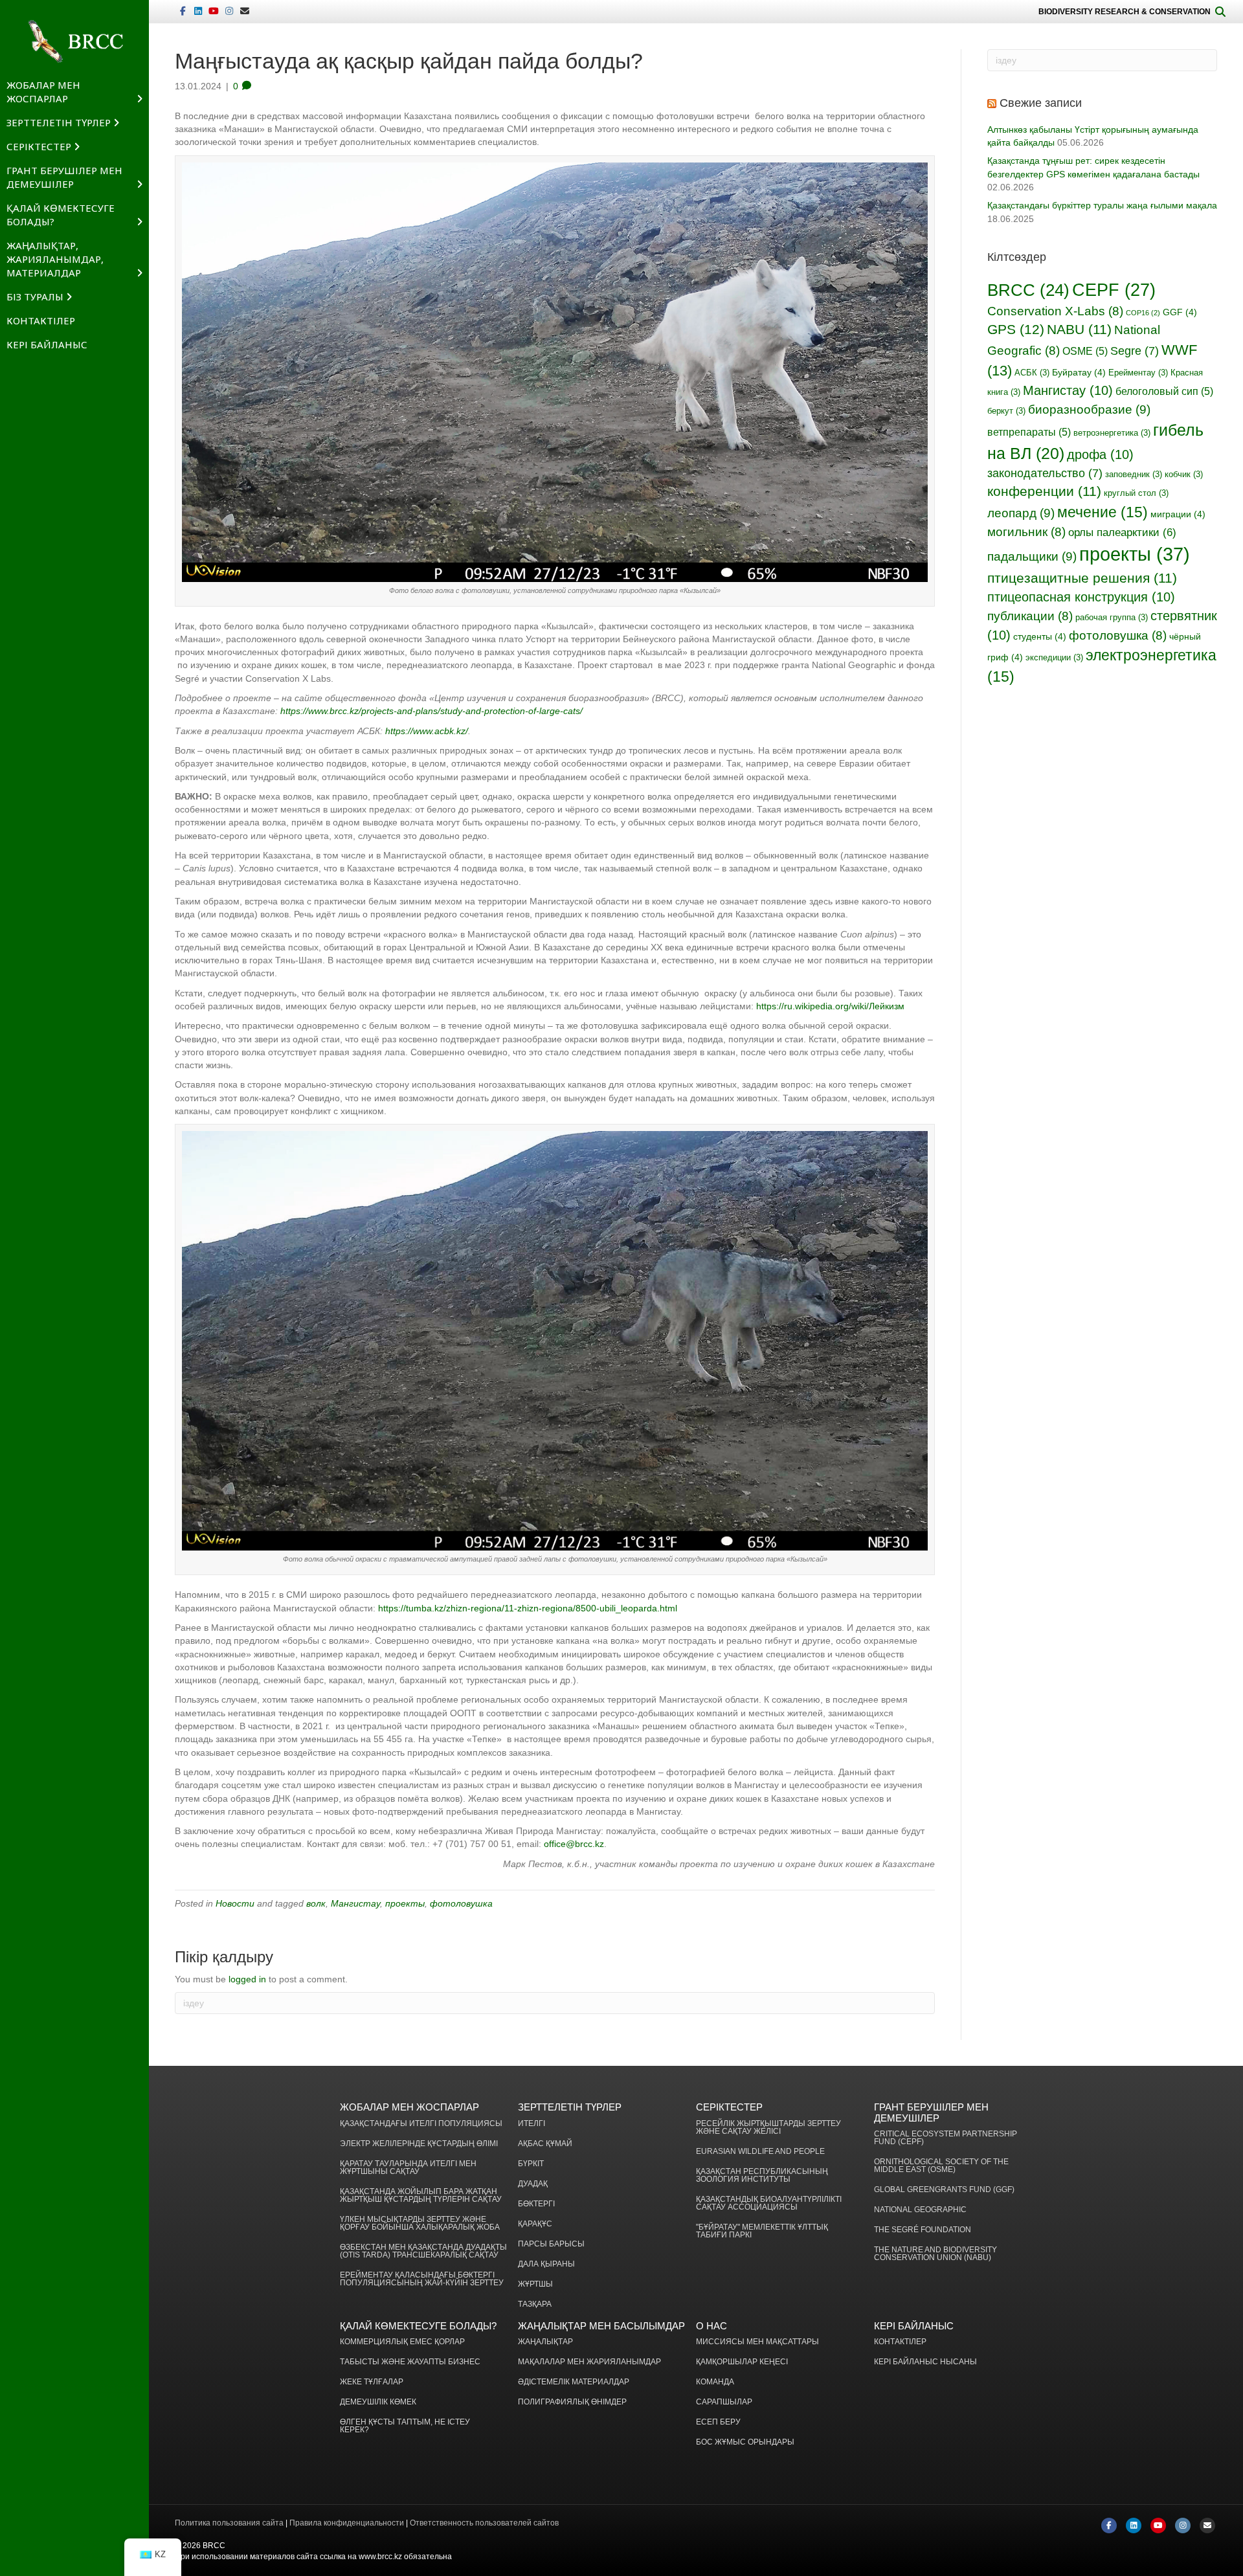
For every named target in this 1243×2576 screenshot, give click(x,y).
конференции (1044, 491)
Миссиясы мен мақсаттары (757, 2342)
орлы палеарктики (1122, 532)
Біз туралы (35, 297)
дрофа (1100, 454)
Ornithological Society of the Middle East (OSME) (941, 2166)
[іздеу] (1220, 12)
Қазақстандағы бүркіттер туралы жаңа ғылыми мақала (1102, 205)
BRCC (1028, 290)
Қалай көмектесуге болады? (61, 215)
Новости (235, 1903)
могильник (1026, 532)
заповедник (1134, 475)
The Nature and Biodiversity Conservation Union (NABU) (935, 2254)
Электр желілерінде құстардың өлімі (419, 2144)
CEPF (1114, 290)
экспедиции (1054, 658)
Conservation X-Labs (1055, 311)
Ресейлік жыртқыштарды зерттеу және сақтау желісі (768, 2128)
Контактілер (41, 320)
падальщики (1032, 556)
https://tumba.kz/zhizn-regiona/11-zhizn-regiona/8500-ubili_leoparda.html (528, 1608)
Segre (1135, 351)
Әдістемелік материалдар (574, 2382)
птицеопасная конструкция (1081, 597)
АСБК (1032, 373)
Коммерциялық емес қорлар (402, 2342)
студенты (1040, 636)
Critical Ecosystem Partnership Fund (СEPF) (946, 2138)
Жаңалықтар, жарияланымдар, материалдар (55, 259)
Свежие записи (1041, 103)
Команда (715, 2382)
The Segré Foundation (923, 2230)
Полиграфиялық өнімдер (572, 2402)
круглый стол (1136, 493)
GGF (1180, 312)
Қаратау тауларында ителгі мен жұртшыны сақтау (408, 2168)
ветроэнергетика (1112, 433)
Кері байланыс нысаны (925, 2362)
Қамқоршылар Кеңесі (742, 2362)
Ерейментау (1138, 373)
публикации (1030, 616)
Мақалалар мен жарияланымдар (589, 2362)
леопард (1021, 513)
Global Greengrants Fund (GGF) (944, 2190)
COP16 (1143, 313)
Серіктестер (39, 146)
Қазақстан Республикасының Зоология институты (762, 2176)
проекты (405, 1903)
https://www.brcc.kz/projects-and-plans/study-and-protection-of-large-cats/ (431, 711)
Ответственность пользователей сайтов (484, 2523)
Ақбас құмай (545, 2144)
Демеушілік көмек (378, 2402)
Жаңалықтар (545, 2342)
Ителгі (532, 2124)
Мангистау (355, 1903)
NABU (1079, 329)
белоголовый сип (1164, 391)
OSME (1085, 351)
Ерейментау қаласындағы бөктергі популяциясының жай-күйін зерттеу (422, 2279)
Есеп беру (718, 2422)
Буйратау (1079, 372)
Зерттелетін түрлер (59, 122)
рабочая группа (1112, 618)
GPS (1016, 330)
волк (316, 1903)
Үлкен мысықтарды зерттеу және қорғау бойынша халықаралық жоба (420, 2223)
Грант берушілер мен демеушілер (64, 177)
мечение (1103, 512)
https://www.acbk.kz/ (427, 731)
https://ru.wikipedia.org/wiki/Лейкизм (830, 1006)
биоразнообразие (1089, 409)
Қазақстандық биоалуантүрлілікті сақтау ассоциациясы (769, 2203)
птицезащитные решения (1082, 578)
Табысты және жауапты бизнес (410, 2362)
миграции (1178, 514)
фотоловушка (461, 1903)
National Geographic (920, 2210)
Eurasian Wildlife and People (760, 2152)
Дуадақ (533, 2184)
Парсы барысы (551, 2244)
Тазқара (535, 2304)
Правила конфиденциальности (347, 2523)
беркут (1006, 411)
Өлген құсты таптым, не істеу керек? (405, 2426)
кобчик (1184, 475)
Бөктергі (536, 2204)
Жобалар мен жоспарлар (43, 92)
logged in (247, 1979)
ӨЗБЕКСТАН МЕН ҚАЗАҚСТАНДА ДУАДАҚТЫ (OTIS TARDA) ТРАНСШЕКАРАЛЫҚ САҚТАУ (423, 2251)
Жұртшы (535, 2284)
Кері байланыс (47, 344)
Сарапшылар (724, 2402)
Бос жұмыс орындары (745, 2442)
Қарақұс (535, 2224)
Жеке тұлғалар (372, 2382)
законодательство (1045, 473)
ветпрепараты (1029, 432)
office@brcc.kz (574, 1844)
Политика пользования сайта (229, 2523)
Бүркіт (531, 2164)
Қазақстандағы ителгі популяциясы (421, 2124)
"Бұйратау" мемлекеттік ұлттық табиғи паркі (762, 2231)
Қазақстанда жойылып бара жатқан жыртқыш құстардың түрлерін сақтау (421, 2196)
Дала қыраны (546, 2264)
